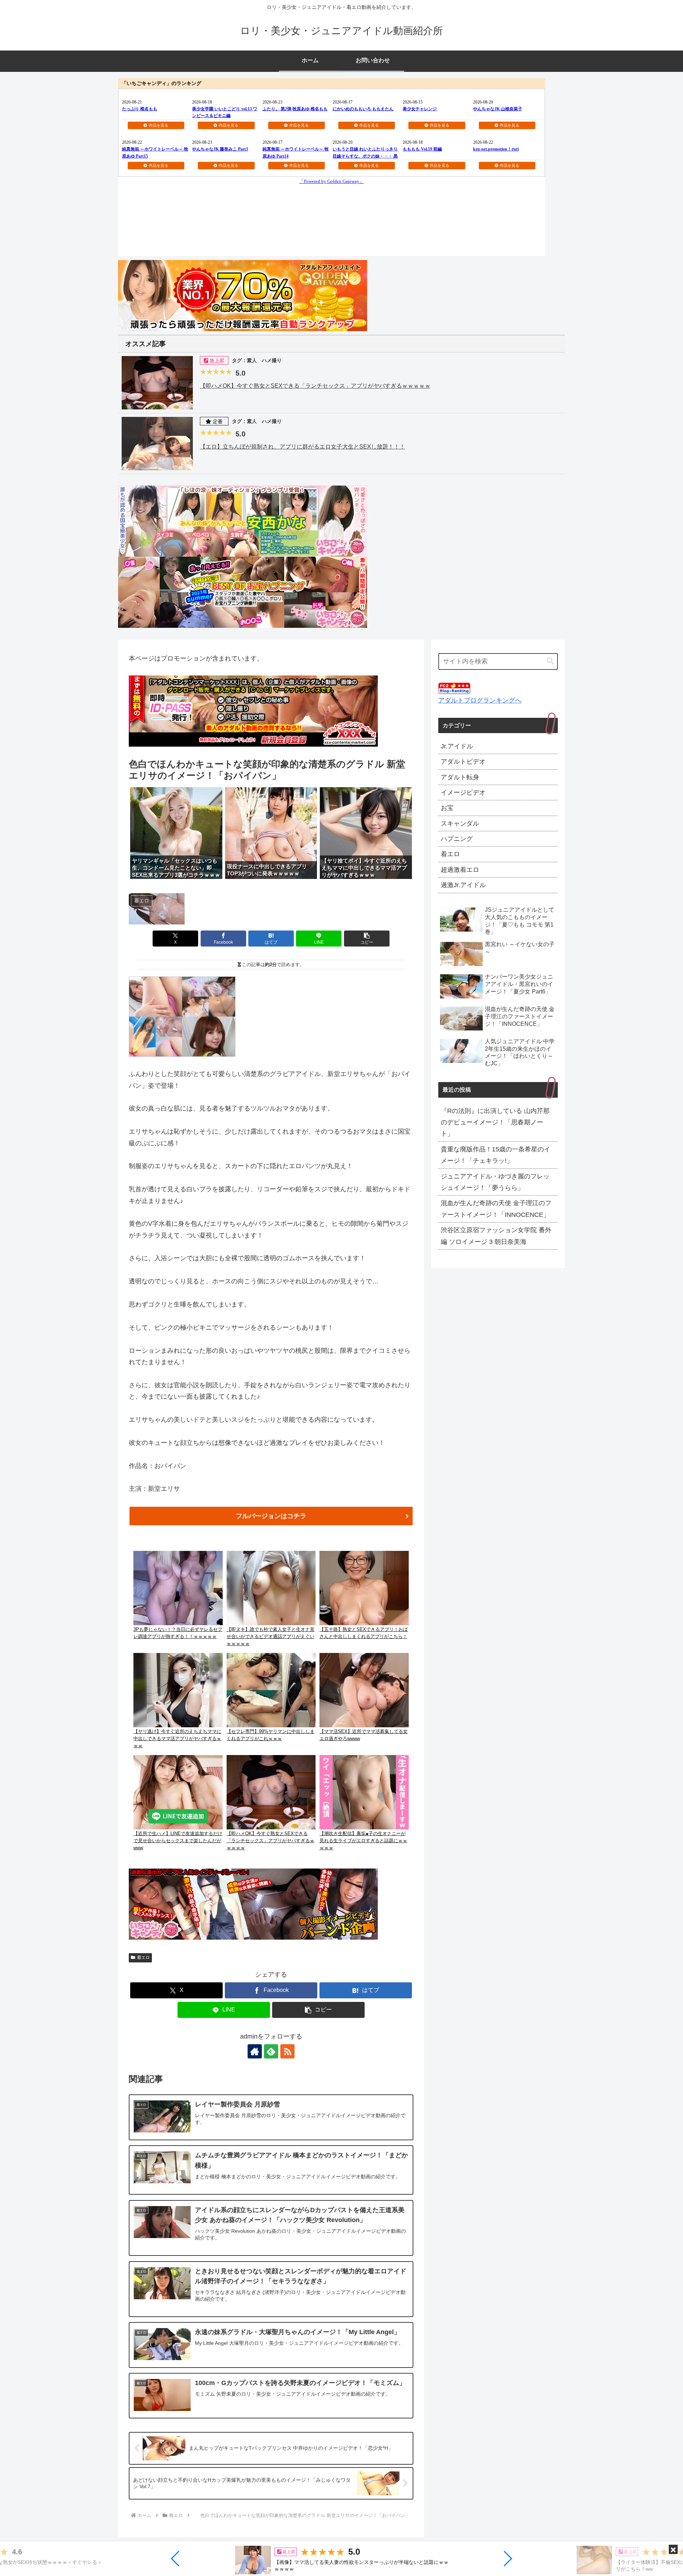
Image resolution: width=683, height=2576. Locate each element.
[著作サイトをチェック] (255, 2051)
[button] (176, 2559)
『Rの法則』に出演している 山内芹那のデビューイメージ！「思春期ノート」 (495, 1122)
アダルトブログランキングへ (480, 700)
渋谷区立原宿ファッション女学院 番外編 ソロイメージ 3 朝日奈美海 (496, 1236)
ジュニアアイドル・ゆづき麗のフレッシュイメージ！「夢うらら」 (495, 1182)
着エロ (143, 1957)
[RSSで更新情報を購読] (287, 2051)
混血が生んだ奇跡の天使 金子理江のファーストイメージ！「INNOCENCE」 (496, 1209)
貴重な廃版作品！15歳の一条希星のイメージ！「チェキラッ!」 (496, 1155)
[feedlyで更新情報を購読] (271, 2051)
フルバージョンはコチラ (271, 1516)
